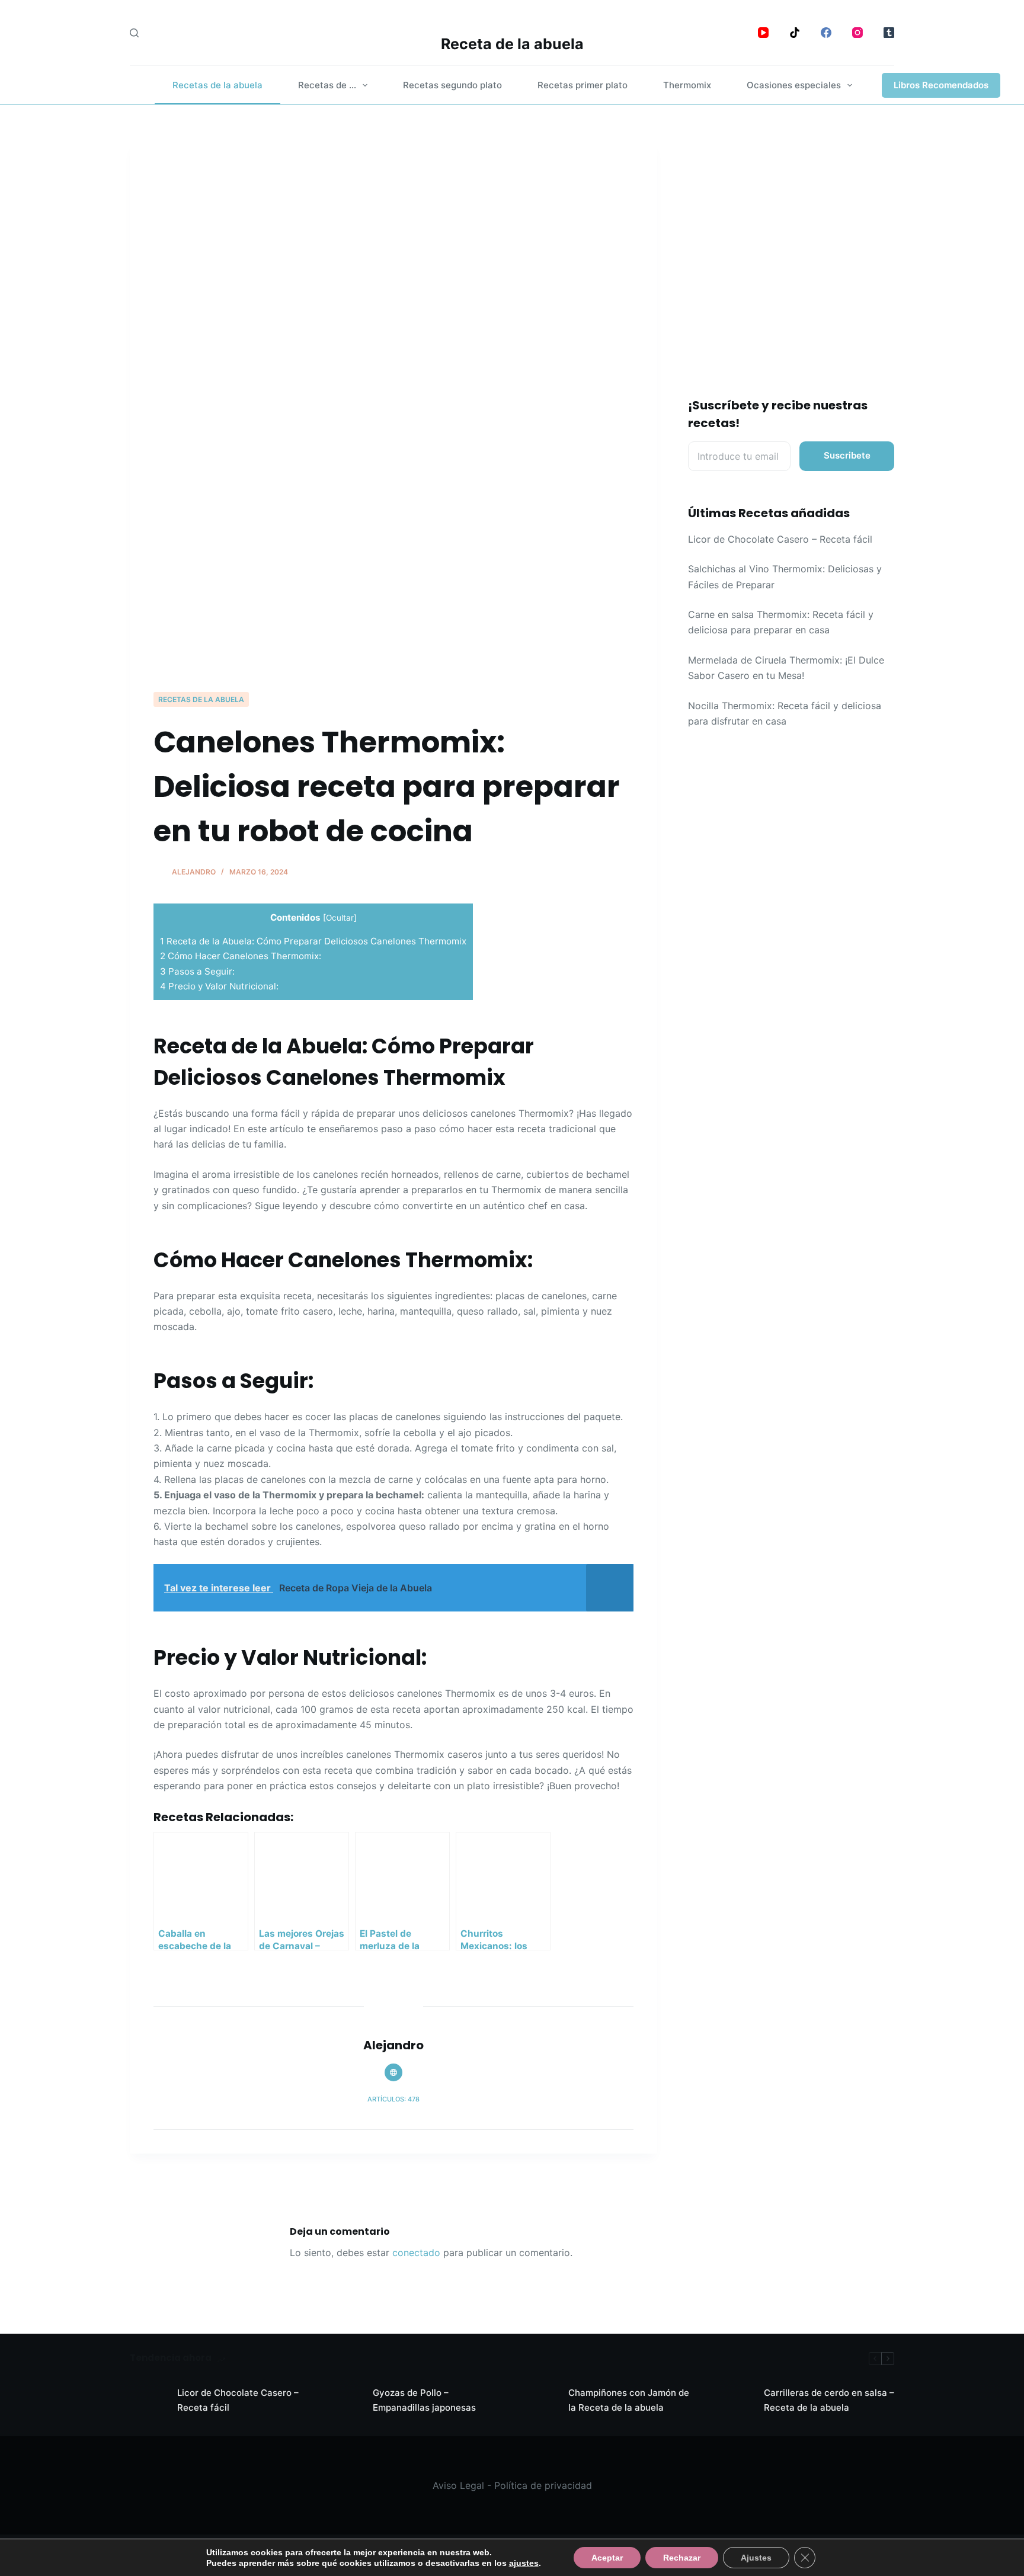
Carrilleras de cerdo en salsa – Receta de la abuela (829, 2400)
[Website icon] (393, 2072)
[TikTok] (795, 33)
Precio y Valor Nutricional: (219, 986)
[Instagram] (857, 33)
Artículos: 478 (393, 2099)
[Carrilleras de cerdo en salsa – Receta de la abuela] (734, 2401)
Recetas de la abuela (217, 85)
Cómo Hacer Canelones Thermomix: (241, 956)
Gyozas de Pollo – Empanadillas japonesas (424, 2400)
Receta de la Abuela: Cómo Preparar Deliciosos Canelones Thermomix (313, 941)
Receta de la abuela (512, 44)
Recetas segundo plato (452, 85)
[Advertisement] (393, 602)
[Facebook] (826, 33)
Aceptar (607, 2558)
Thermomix (687, 85)
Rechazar (682, 2558)
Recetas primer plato (583, 85)
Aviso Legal (458, 2485)
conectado (416, 2253)
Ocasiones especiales (794, 85)
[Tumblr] (889, 33)
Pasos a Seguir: (197, 971)
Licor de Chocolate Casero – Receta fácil (780, 539)
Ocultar (340, 918)
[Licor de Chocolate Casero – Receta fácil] (148, 2401)
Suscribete (847, 455)
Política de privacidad (543, 2485)
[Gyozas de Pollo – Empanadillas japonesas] (343, 2401)
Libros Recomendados (941, 85)
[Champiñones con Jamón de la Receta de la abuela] (539, 2401)
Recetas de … (327, 85)
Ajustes (756, 2558)
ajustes (524, 2563)
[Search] (134, 33)
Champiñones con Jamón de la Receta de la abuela (629, 2400)
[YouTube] (763, 33)
